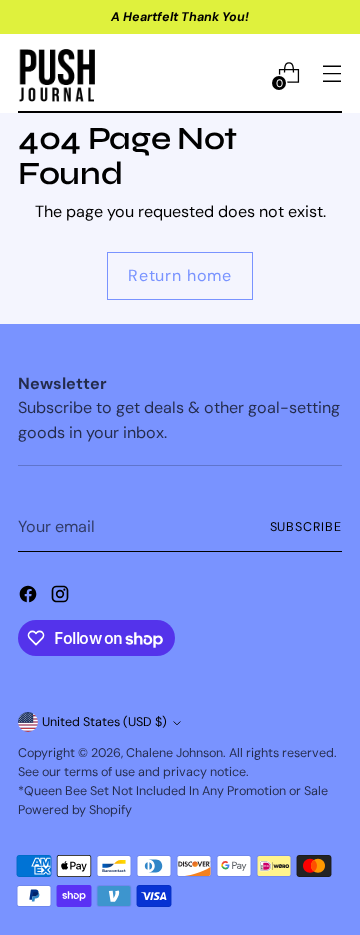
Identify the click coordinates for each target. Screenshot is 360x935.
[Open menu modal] (331, 73)
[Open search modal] (245, 73)
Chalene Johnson (174, 753)
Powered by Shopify (75, 810)
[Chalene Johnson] (58, 73)
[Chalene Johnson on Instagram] (62, 597)
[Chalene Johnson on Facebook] (30, 597)
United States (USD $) (104, 722)
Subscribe (306, 527)
